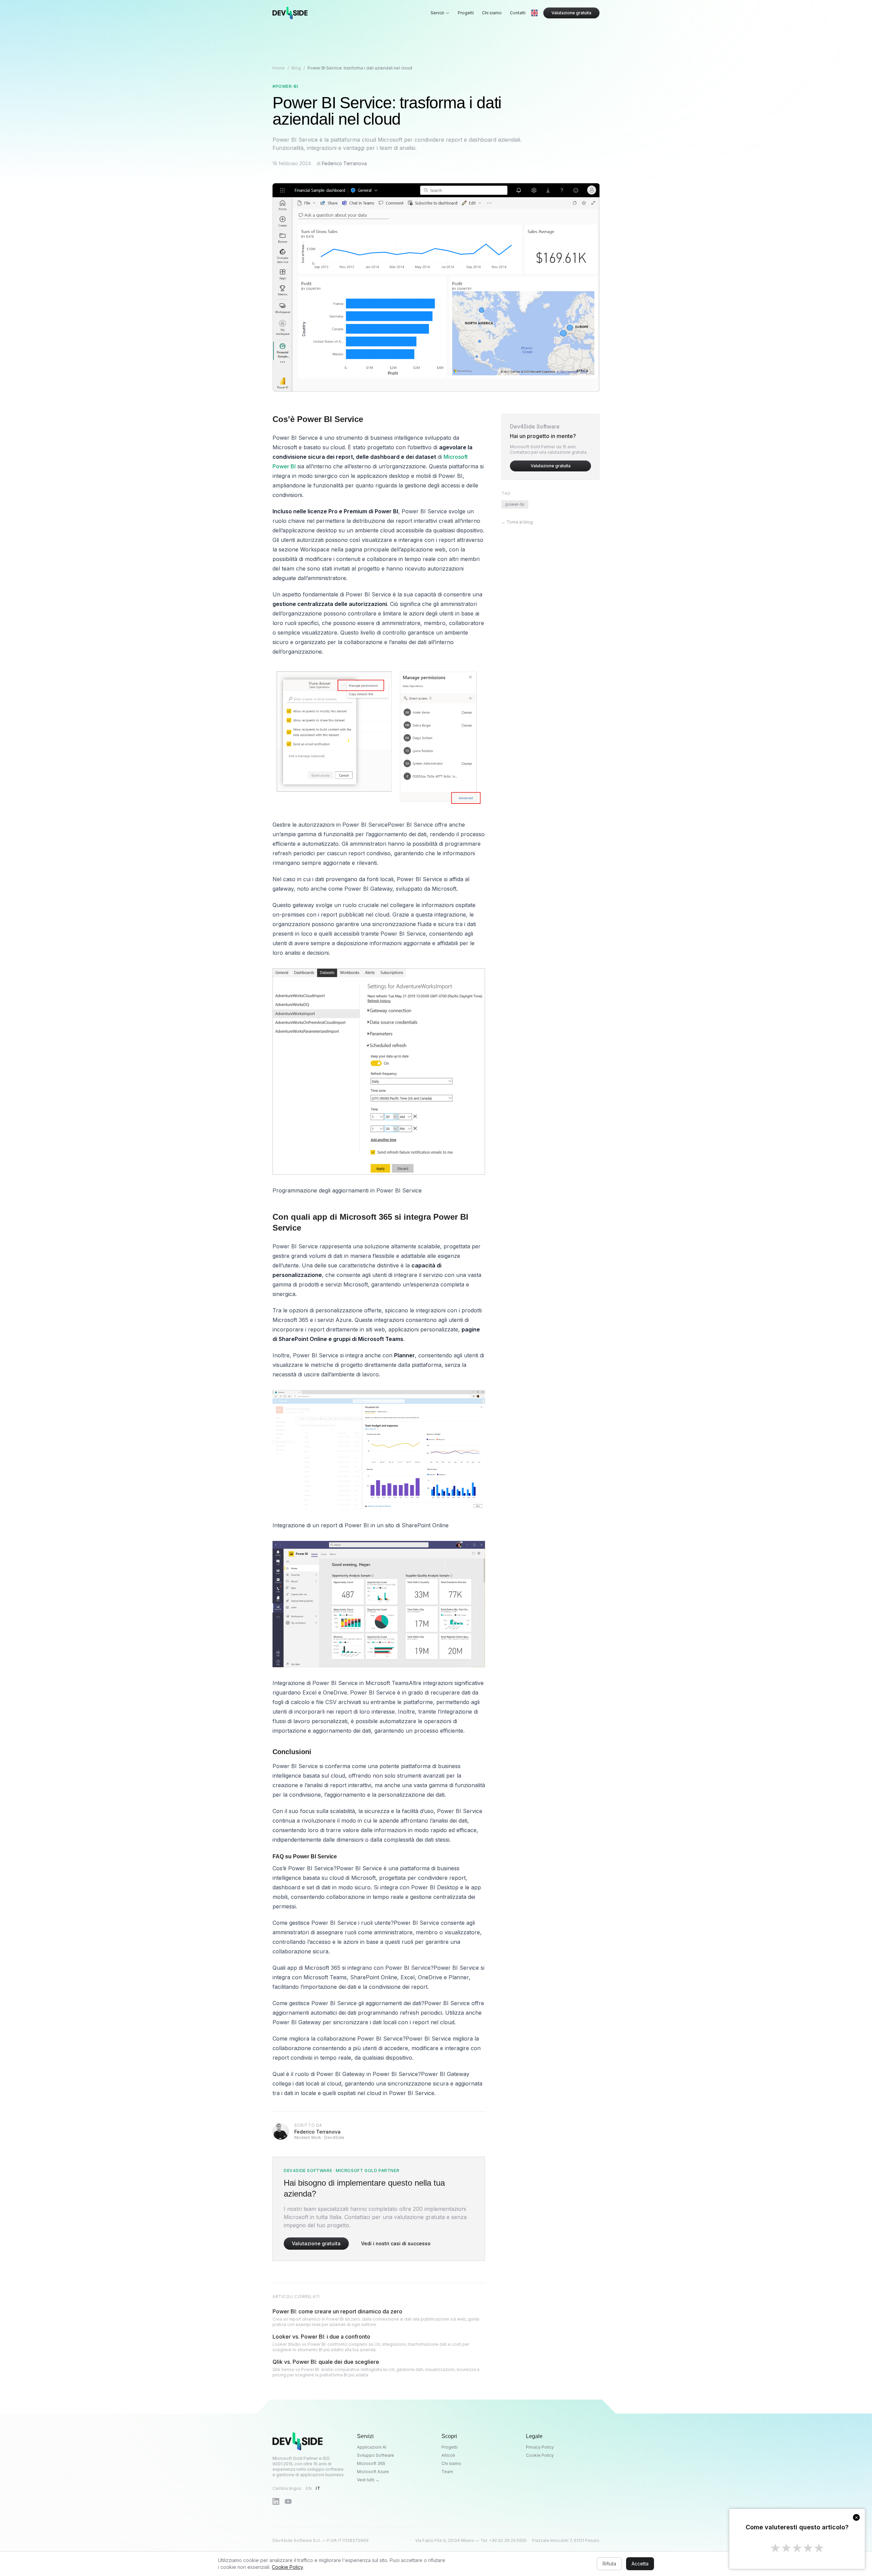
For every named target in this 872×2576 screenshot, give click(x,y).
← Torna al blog (517, 522)
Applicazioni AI (372, 2447)
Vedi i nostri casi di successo (396, 2243)
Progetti (466, 13)
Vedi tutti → (368, 2480)
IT (318, 2488)
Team (447, 2472)
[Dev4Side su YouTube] (288, 2501)
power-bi (515, 504)
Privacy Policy (540, 2447)
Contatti (518, 13)
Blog (296, 68)
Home (279, 68)
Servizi (437, 13)
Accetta (640, 2564)
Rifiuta (609, 2564)
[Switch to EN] (534, 13)
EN (309, 2488)
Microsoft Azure (373, 2472)
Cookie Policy (540, 2455)
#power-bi (285, 86)
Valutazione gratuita (571, 13)
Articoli (448, 2455)
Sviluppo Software (376, 2455)
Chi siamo (492, 13)
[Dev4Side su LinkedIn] (276, 2501)
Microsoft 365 (371, 2463)
